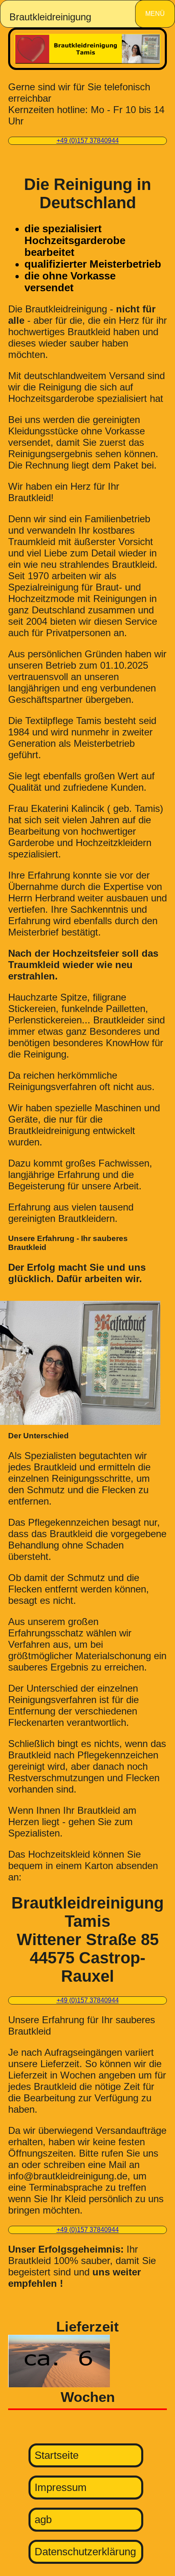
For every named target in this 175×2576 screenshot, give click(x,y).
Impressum (61, 2487)
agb (43, 2519)
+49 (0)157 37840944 (88, 141)
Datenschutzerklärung (85, 2552)
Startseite (57, 2455)
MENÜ (155, 14)
